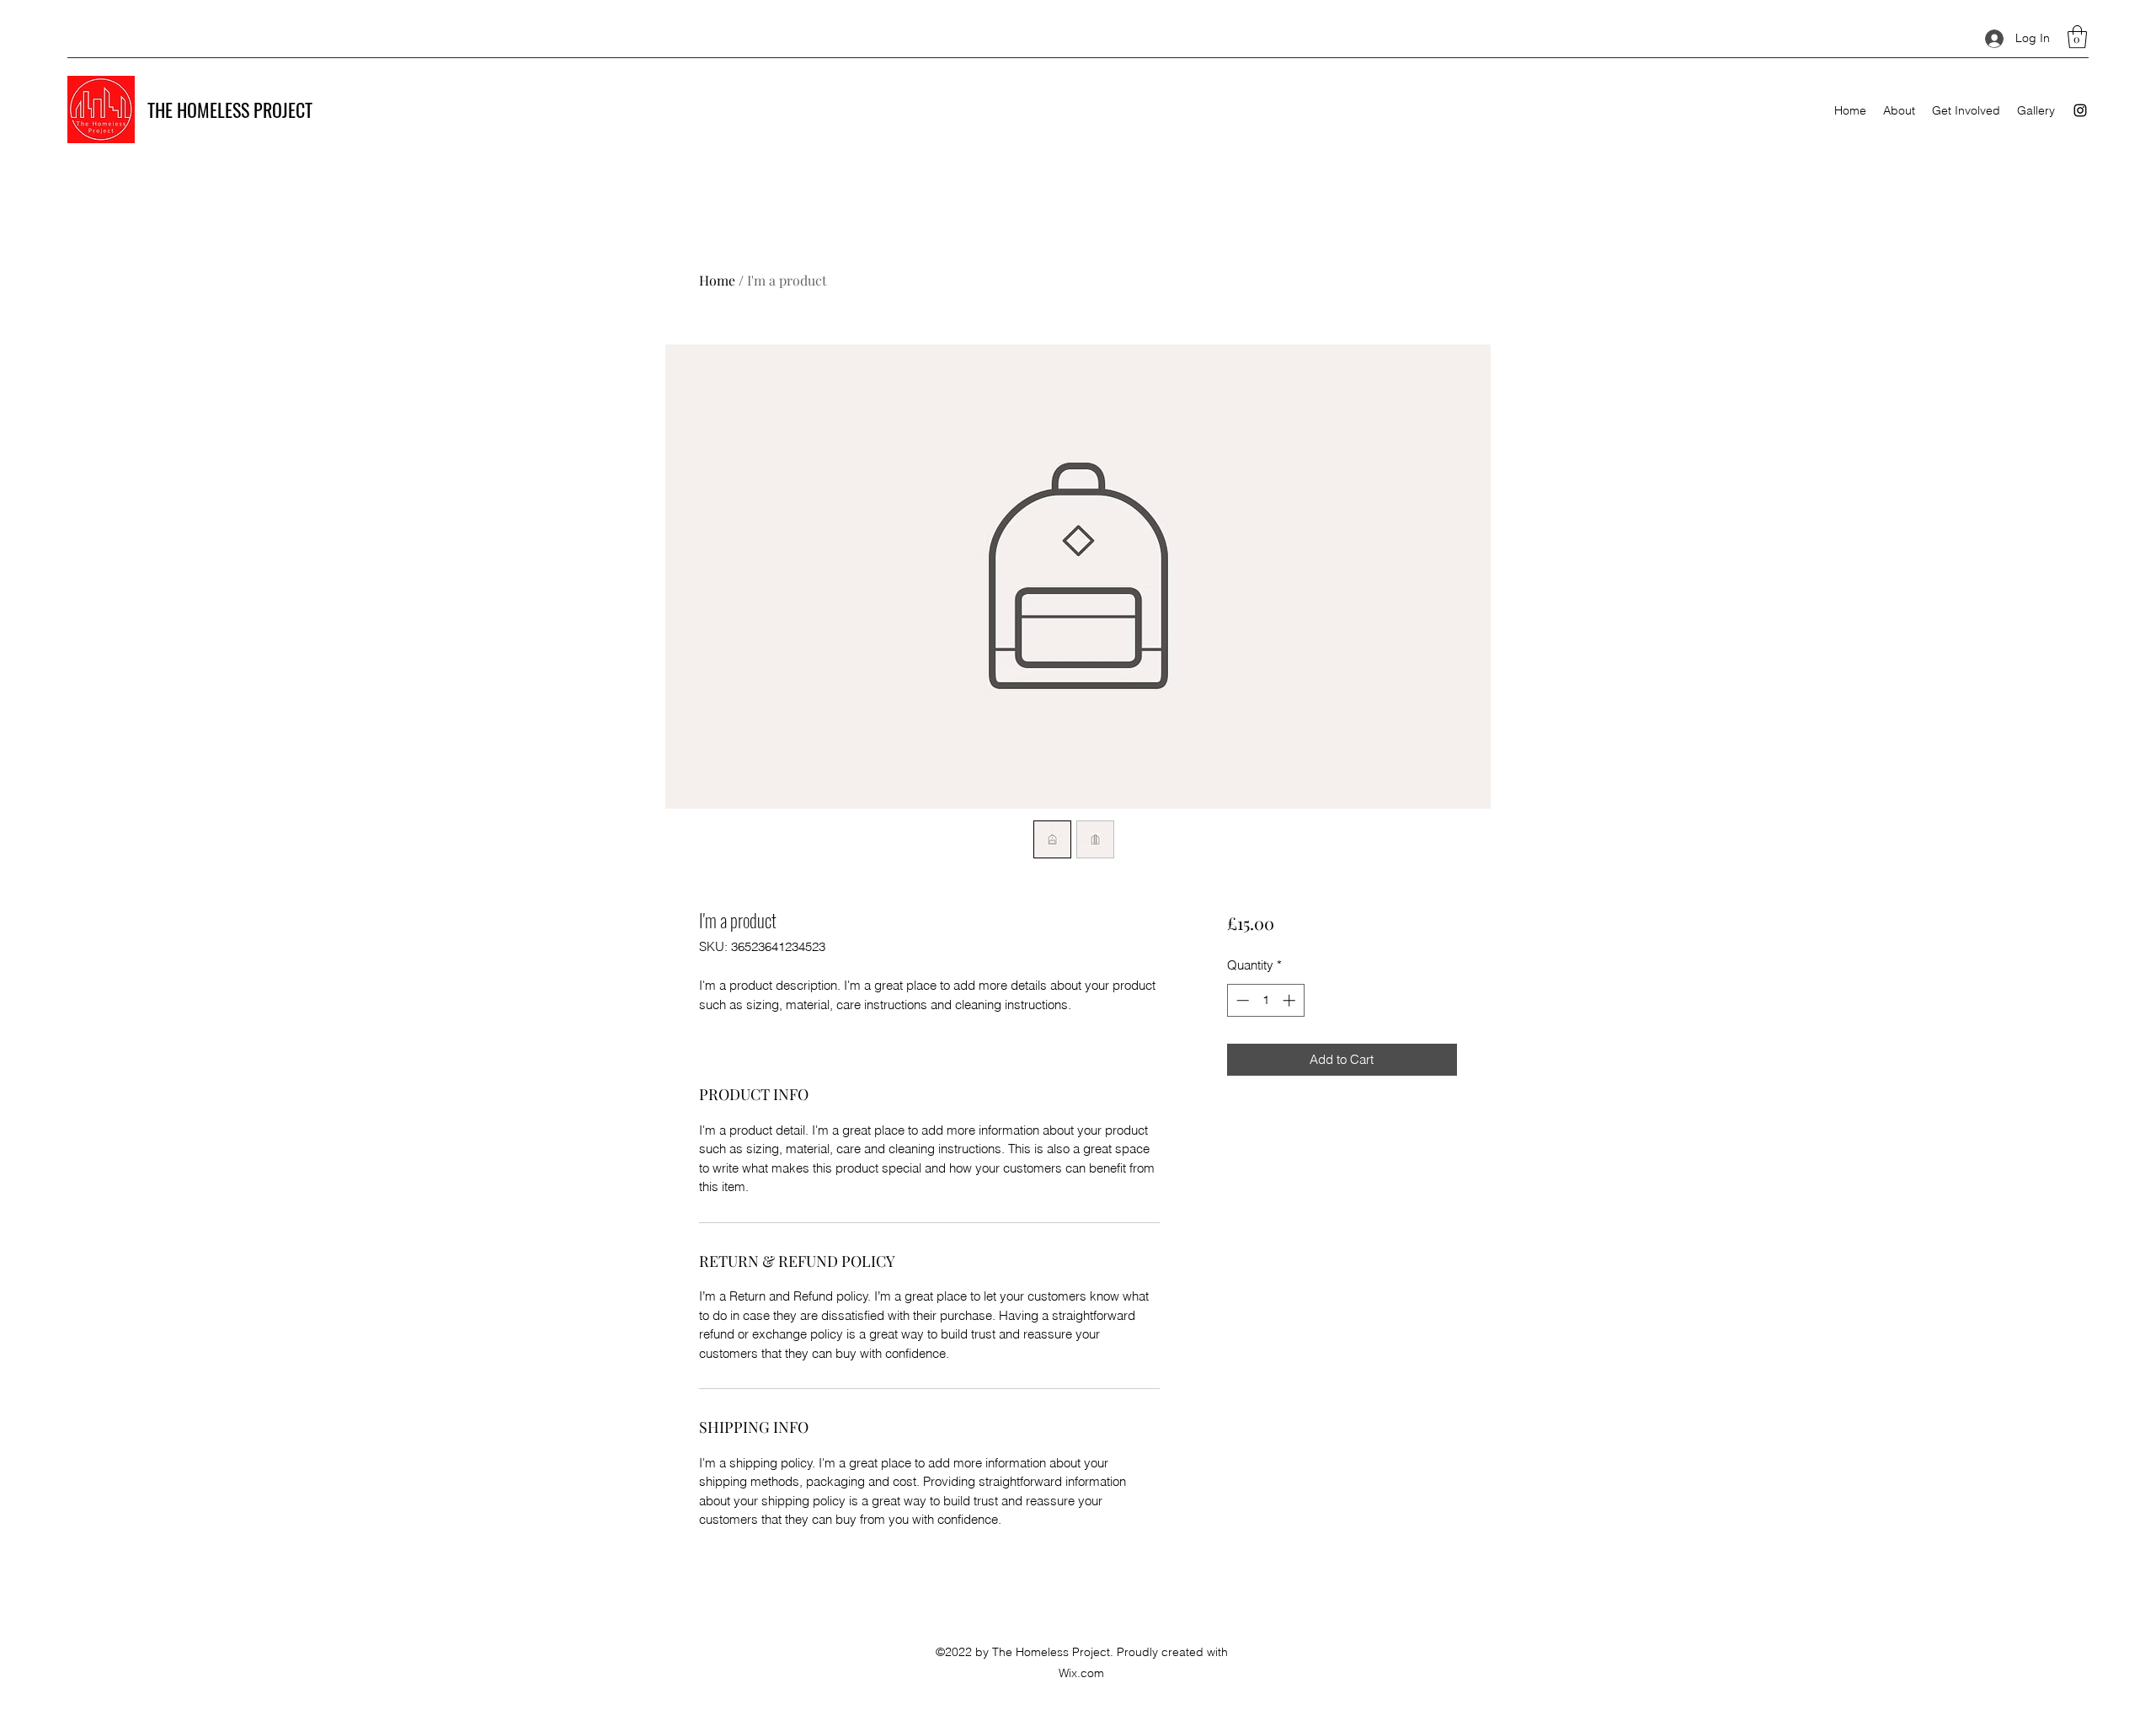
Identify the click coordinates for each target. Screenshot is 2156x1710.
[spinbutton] (1265, 1000)
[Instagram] (2080, 110)
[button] (2077, 37)
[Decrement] (1241, 1000)
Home (717, 280)
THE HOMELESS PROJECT (230, 110)
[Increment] (1291, 1000)
